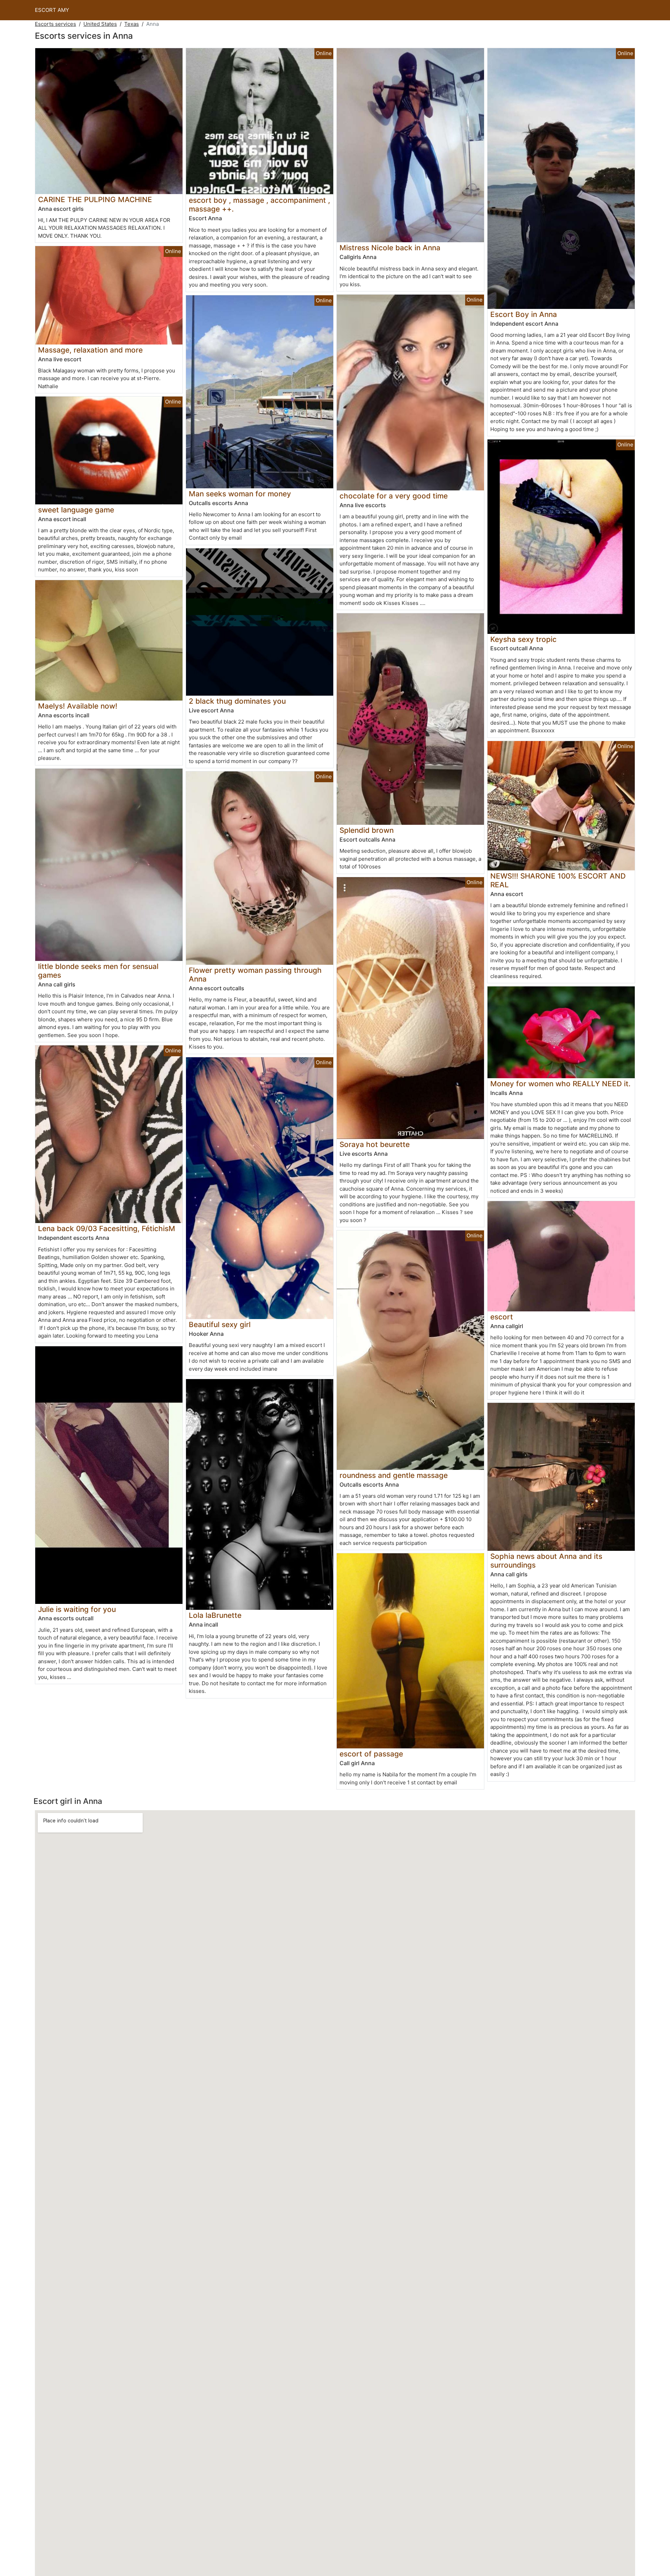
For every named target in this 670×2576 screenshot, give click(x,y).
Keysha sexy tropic (523, 639)
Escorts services (55, 24)
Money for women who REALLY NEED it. (560, 1084)
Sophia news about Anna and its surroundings (546, 1561)
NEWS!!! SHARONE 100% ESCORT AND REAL (558, 880)
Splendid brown (367, 830)
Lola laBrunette (215, 1615)
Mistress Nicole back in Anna (390, 248)
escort (502, 1317)
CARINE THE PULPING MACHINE (95, 199)
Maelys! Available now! (78, 706)
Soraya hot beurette (375, 1144)
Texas (132, 24)
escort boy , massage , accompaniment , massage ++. (259, 205)
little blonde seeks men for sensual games (98, 971)
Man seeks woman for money (240, 494)
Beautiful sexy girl (220, 1324)
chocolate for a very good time (394, 496)
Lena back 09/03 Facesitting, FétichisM (107, 1228)
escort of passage (371, 1754)
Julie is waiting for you (77, 1609)
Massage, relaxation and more (90, 350)
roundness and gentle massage (394, 1475)
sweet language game (76, 510)
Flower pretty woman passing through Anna (255, 975)
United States (100, 24)
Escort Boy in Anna (524, 314)
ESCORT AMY (52, 10)
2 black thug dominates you (237, 701)
